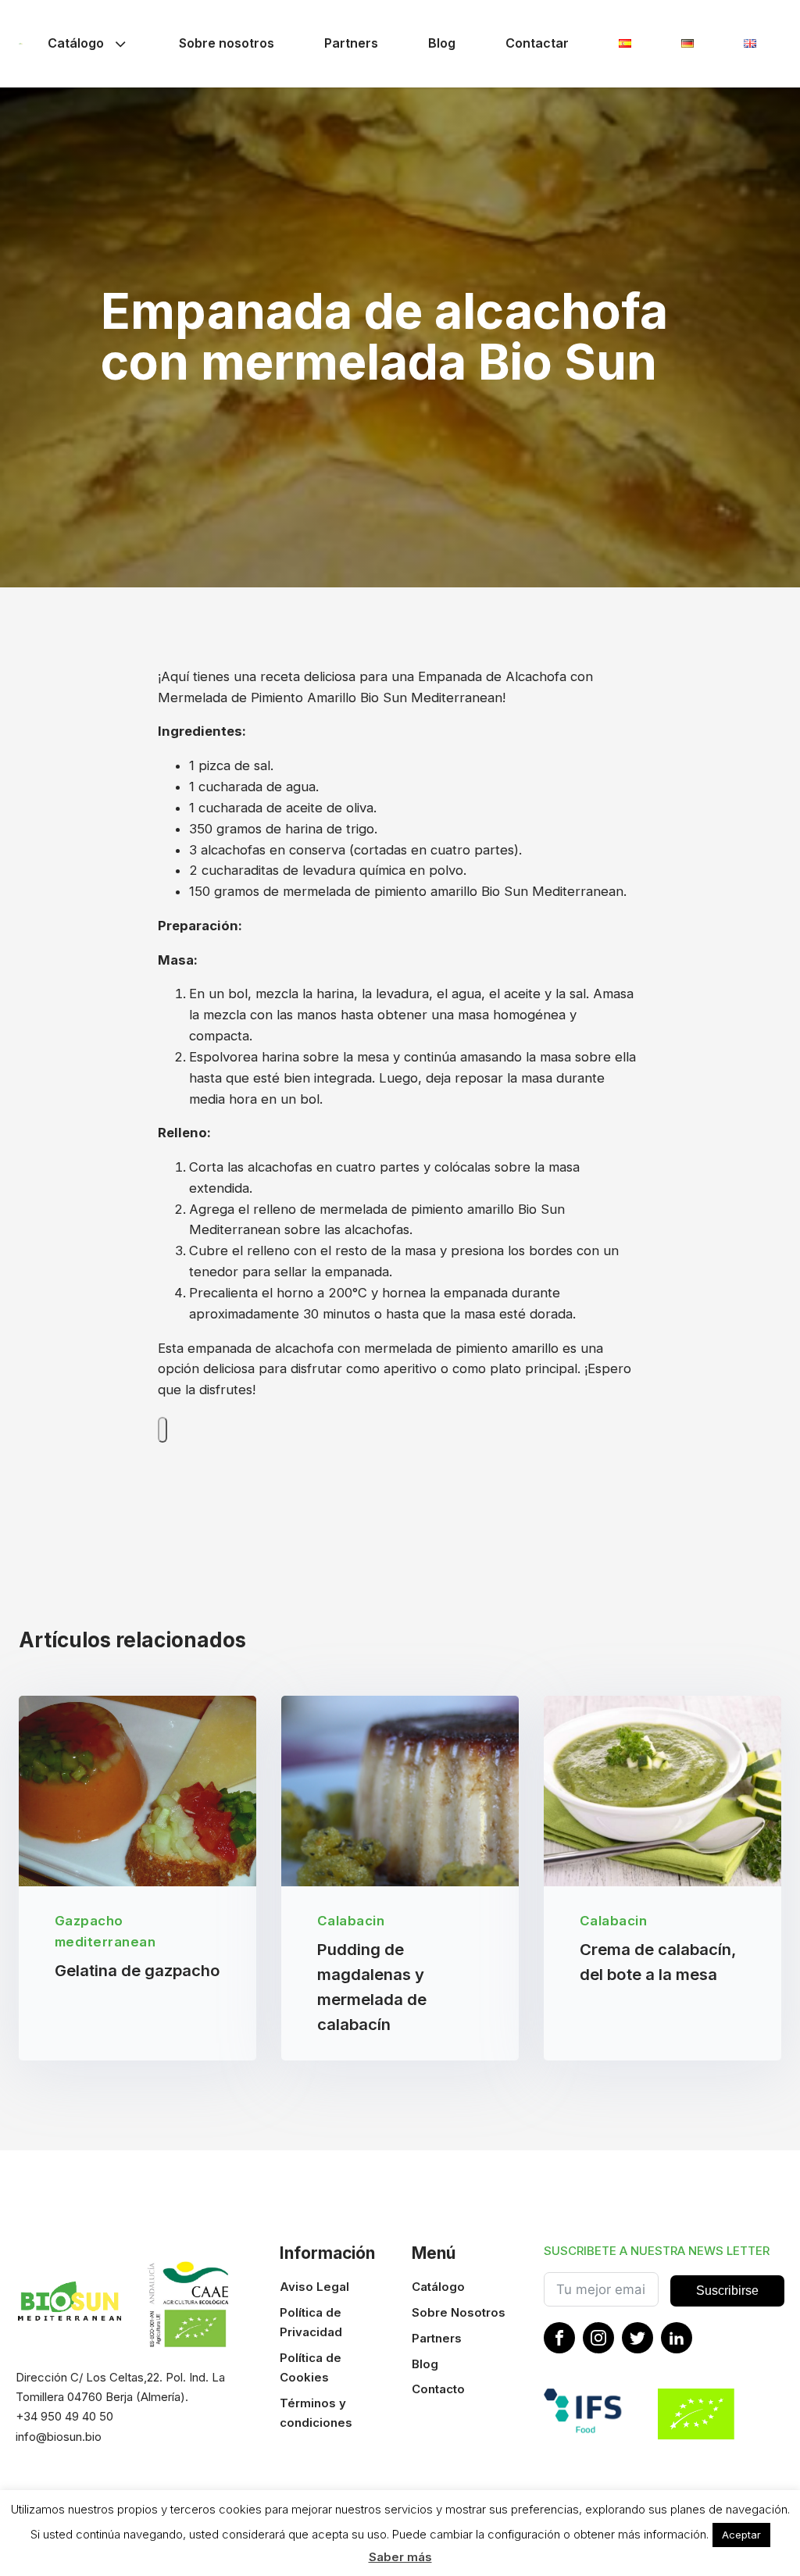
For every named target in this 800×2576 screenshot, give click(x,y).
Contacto (438, 2389)
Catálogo (76, 43)
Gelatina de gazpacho (137, 1971)
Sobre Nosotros (459, 2312)
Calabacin (351, 1921)
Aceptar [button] (741, 2535)
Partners (351, 43)
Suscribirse (727, 2291)
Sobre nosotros (227, 43)
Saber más (400, 2557)
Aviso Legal (314, 2287)
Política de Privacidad (311, 2322)
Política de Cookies (311, 2367)
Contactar (537, 43)
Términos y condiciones (316, 2413)
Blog (442, 43)
